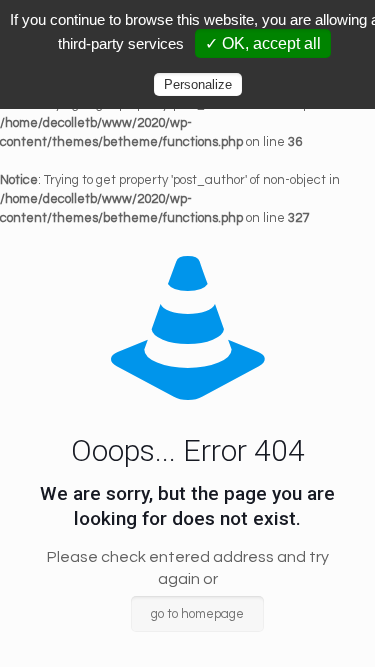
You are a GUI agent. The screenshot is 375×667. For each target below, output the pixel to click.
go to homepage (197, 614)
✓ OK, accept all (263, 43)
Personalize (198, 84)
